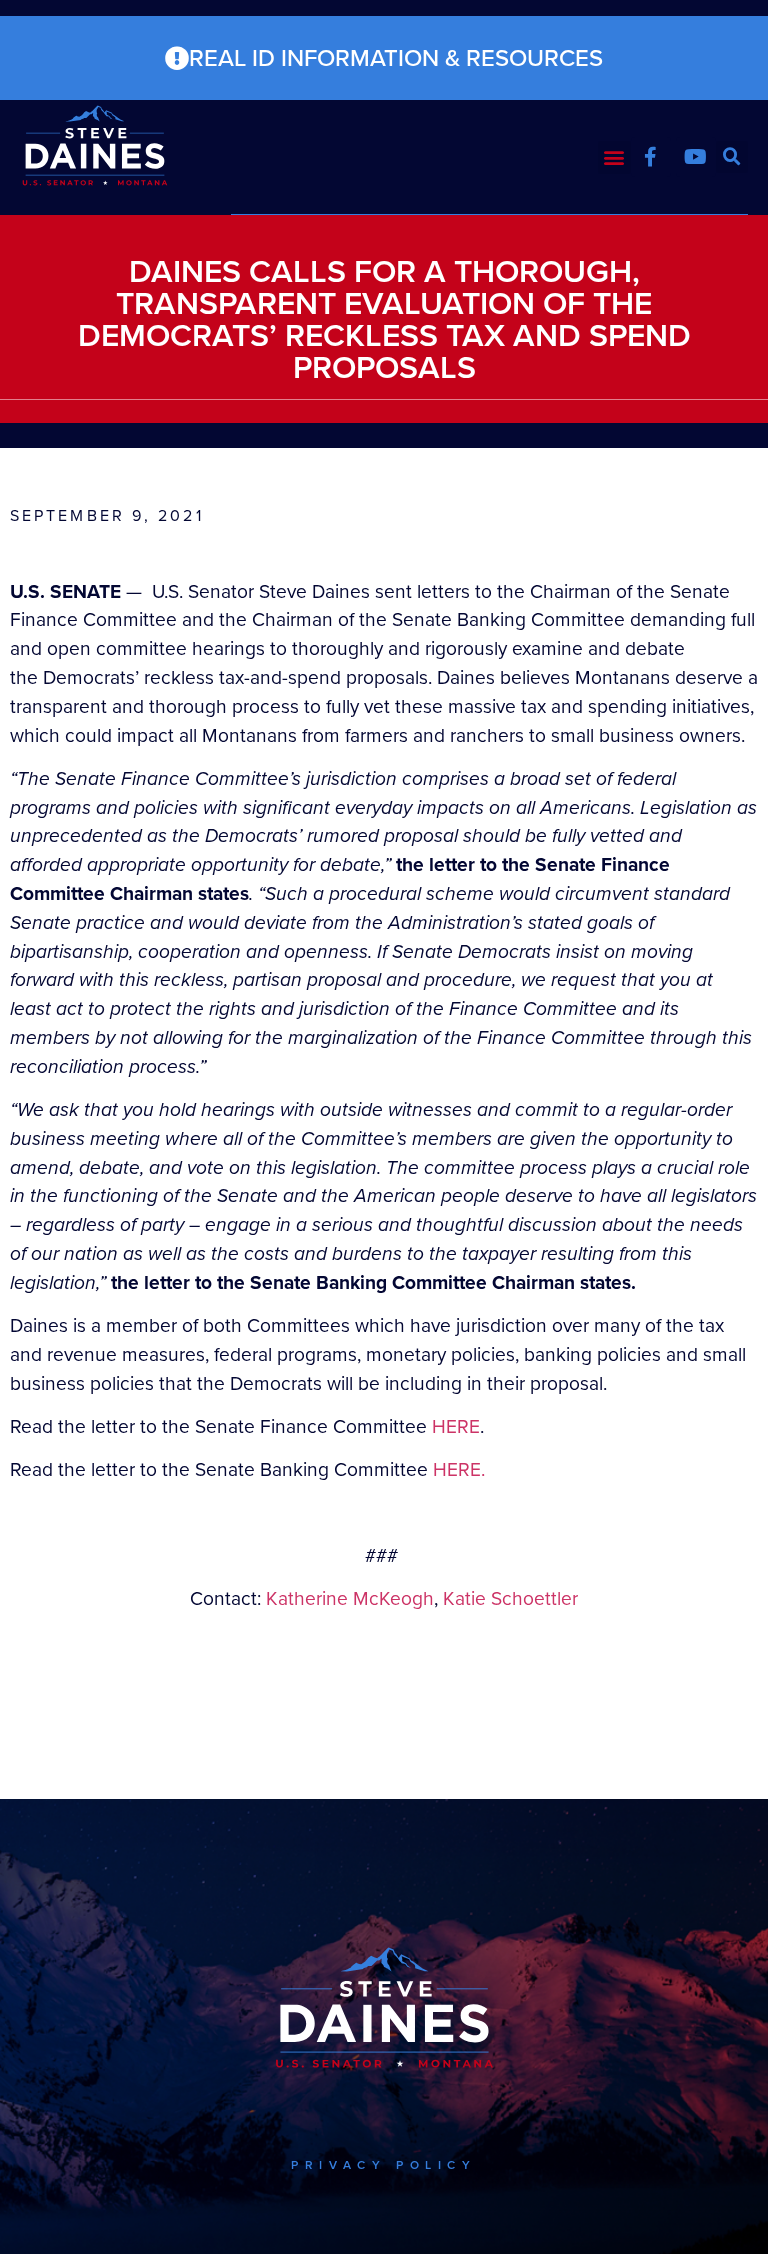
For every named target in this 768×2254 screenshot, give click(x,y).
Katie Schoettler (510, 1598)
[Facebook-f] (651, 157)
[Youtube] (696, 157)
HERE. (459, 1469)
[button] (614, 157)
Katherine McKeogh (350, 1598)
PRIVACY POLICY (383, 2165)
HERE (456, 1426)
